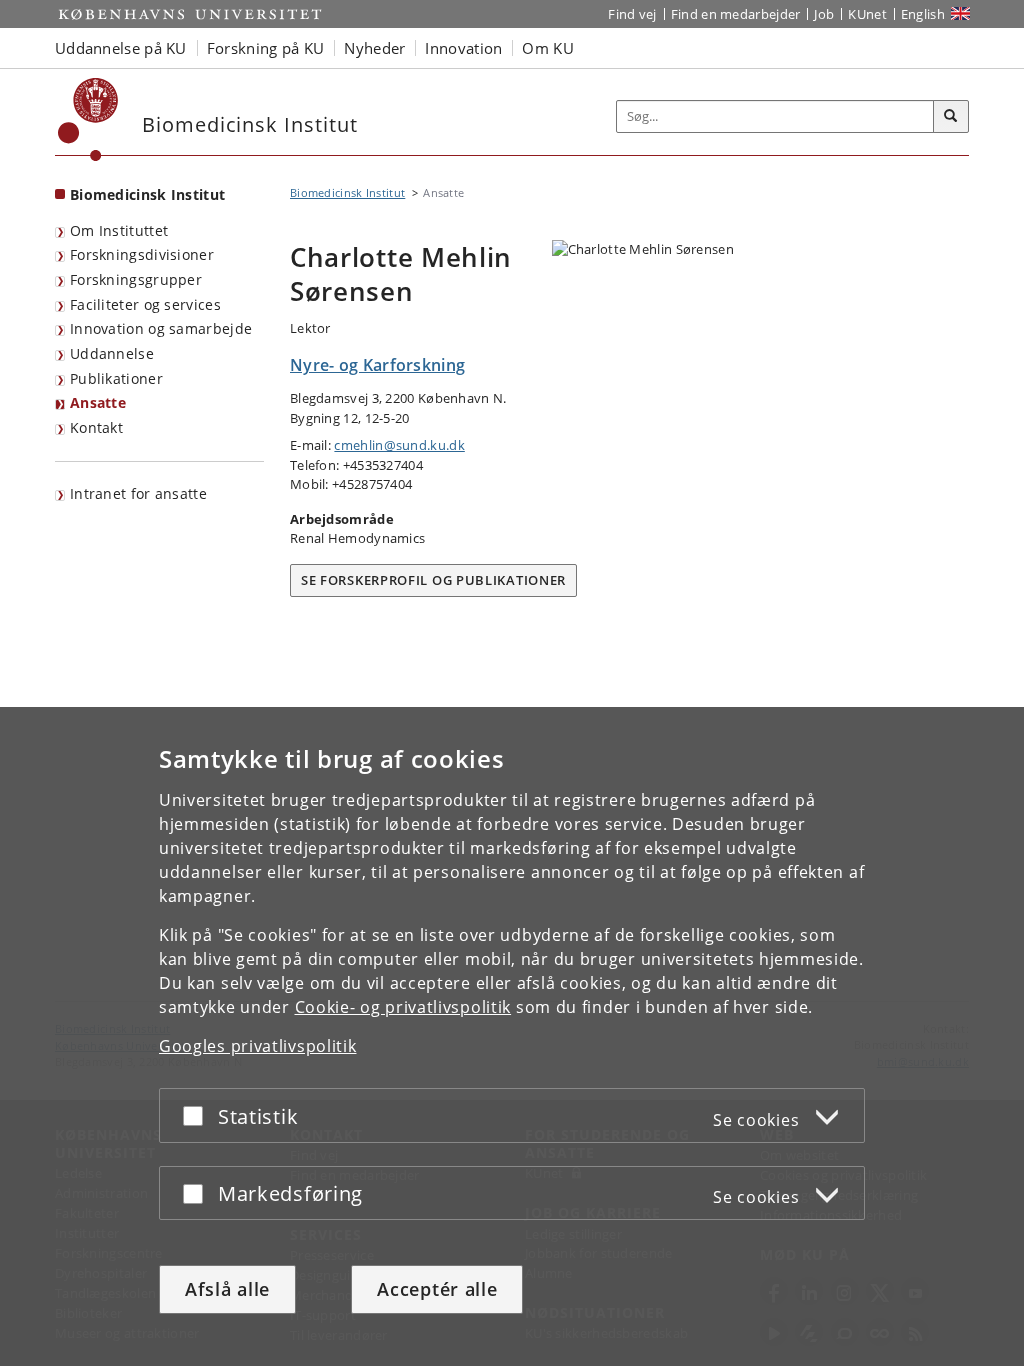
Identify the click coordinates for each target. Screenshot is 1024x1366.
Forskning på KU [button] (266, 48)
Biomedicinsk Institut (147, 194)
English (923, 14)
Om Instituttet (119, 230)
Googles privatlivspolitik (258, 1046)
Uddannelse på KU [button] (121, 48)
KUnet (867, 14)
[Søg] (951, 117)
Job (824, 14)
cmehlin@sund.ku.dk (399, 445)
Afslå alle (227, 1289)
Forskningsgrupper (136, 279)
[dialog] (512, 1036)
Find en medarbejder (736, 14)
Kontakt (96, 427)
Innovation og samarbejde (161, 328)
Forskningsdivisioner (142, 254)
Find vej (632, 14)
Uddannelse (112, 353)
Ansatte (98, 402)
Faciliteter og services (145, 304)
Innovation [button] (463, 48)
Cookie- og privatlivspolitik (403, 1007)
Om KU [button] (548, 48)
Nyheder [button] (374, 48)
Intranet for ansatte (138, 493)
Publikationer (116, 378)
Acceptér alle (437, 1289)
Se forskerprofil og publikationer (433, 580)
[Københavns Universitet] (88, 119)
